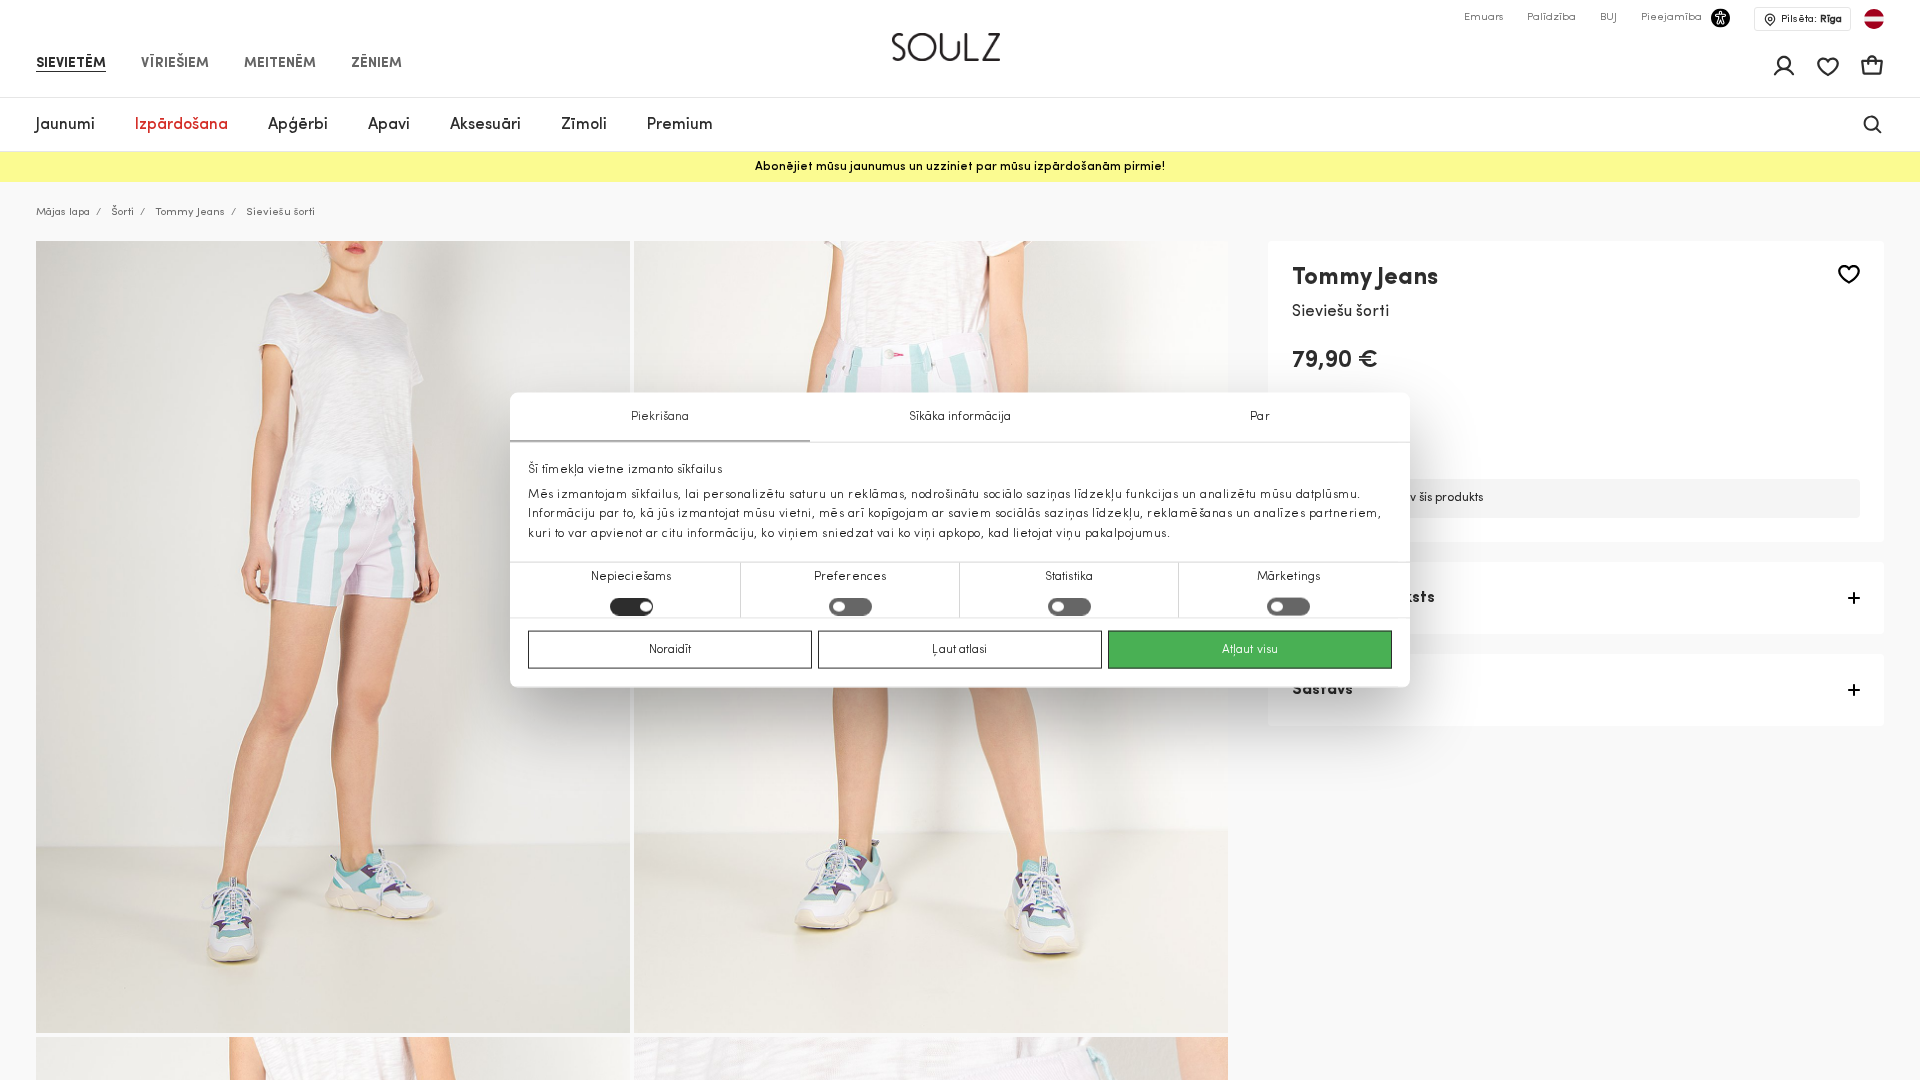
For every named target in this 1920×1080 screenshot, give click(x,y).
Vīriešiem (175, 64)
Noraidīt (670, 649)
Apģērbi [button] (298, 125)
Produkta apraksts (1363, 598)
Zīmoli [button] (584, 125)
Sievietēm (71, 64)
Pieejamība (1671, 17)
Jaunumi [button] (65, 125)
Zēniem (376, 64)
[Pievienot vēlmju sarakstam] (1849, 274)
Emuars (1483, 17)
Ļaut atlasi (959, 649)
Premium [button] (680, 125)
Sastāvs (1322, 690)
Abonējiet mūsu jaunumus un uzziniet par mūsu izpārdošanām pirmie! (960, 167)
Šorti (122, 212)
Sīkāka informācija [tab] (960, 417)
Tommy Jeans (190, 212)
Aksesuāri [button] (485, 125)
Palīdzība (1551, 17)
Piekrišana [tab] (660, 417)
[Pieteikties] (1784, 66)
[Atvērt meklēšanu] (1872, 124)
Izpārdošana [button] (181, 125)
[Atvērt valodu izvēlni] (1874, 19)
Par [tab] (1259, 417)
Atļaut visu (1250, 649)
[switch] (850, 606)
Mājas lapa (63, 212)
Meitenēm (280, 64)
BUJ (1608, 17)
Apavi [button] (389, 125)
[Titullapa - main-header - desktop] (960, 38)
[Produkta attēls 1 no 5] (333, 637)
